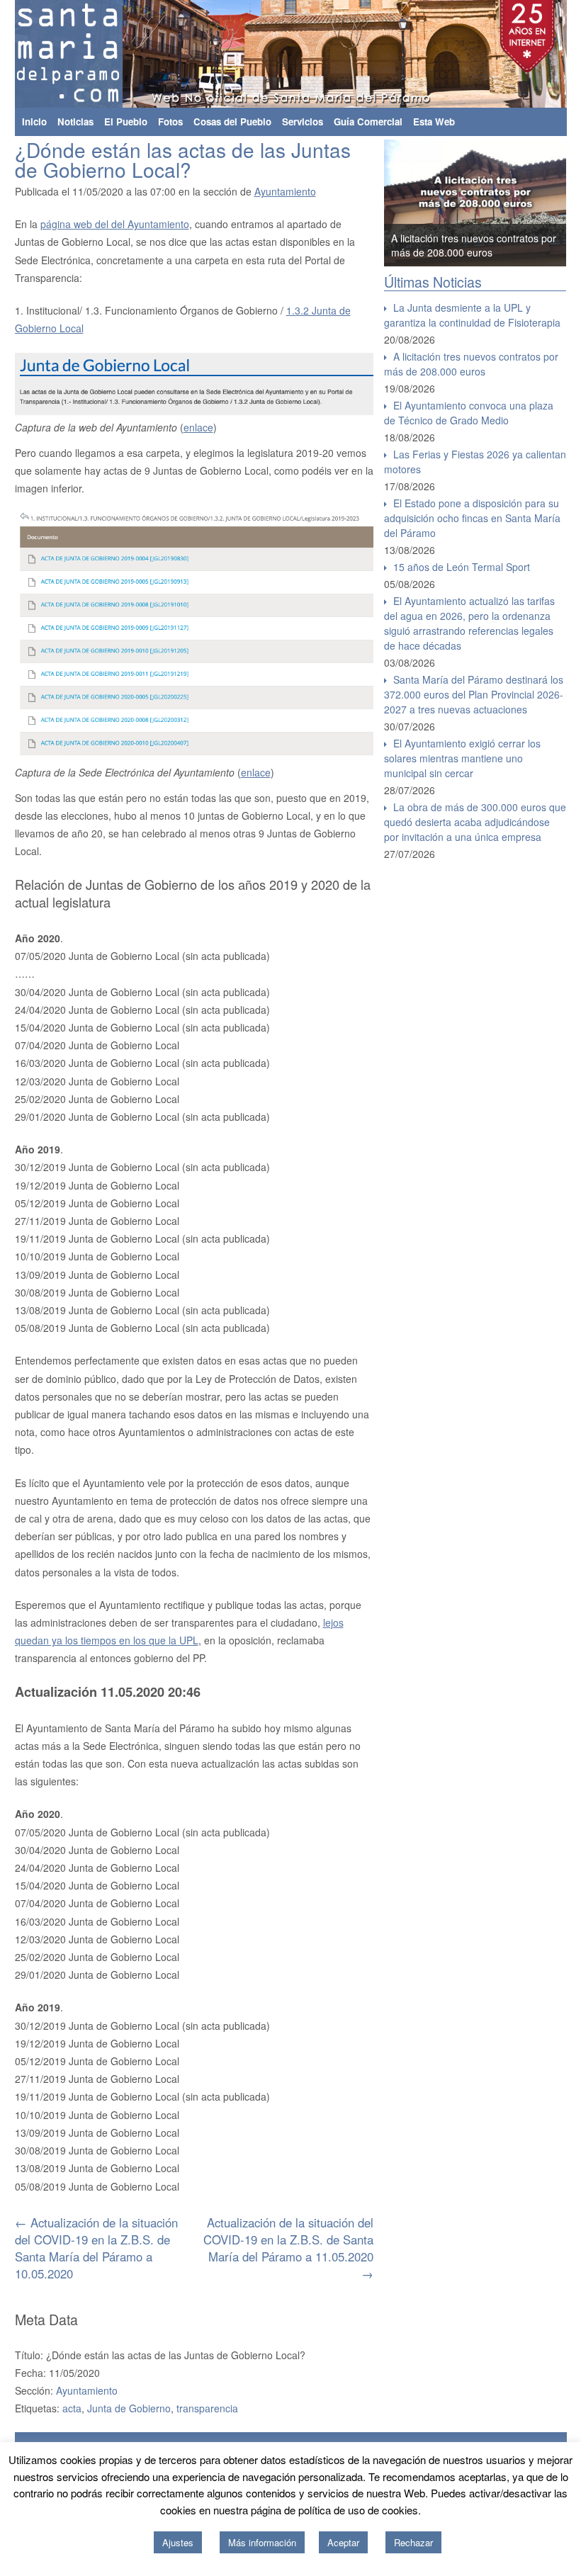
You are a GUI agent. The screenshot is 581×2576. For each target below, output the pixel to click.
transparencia (207, 2408)
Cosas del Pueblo (232, 122)
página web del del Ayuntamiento (115, 224)
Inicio (34, 122)
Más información (262, 2542)
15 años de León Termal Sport (462, 567)
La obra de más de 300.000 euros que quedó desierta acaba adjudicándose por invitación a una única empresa (475, 822)
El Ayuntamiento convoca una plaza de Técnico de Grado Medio (469, 413)
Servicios (303, 122)
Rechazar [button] (413, 2542)
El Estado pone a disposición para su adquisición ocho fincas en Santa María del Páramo (472, 518)
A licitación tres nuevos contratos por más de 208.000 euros (474, 245)
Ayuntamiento (285, 191)
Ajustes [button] (178, 2542)
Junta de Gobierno (129, 2408)
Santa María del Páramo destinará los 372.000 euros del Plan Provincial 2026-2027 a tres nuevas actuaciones (474, 694)
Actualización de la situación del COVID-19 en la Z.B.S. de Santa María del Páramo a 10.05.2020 (96, 2248)
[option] (475, 203)
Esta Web (434, 122)
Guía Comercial (368, 122)
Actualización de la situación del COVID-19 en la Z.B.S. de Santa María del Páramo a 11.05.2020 (288, 2248)
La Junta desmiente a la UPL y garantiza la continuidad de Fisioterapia (472, 315)
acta (72, 2408)
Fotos (170, 122)
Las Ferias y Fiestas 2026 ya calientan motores (475, 462)
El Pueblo (126, 122)
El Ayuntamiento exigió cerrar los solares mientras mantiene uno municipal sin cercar (462, 758)
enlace (198, 427)
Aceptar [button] (343, 2542)
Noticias (75, 122)
